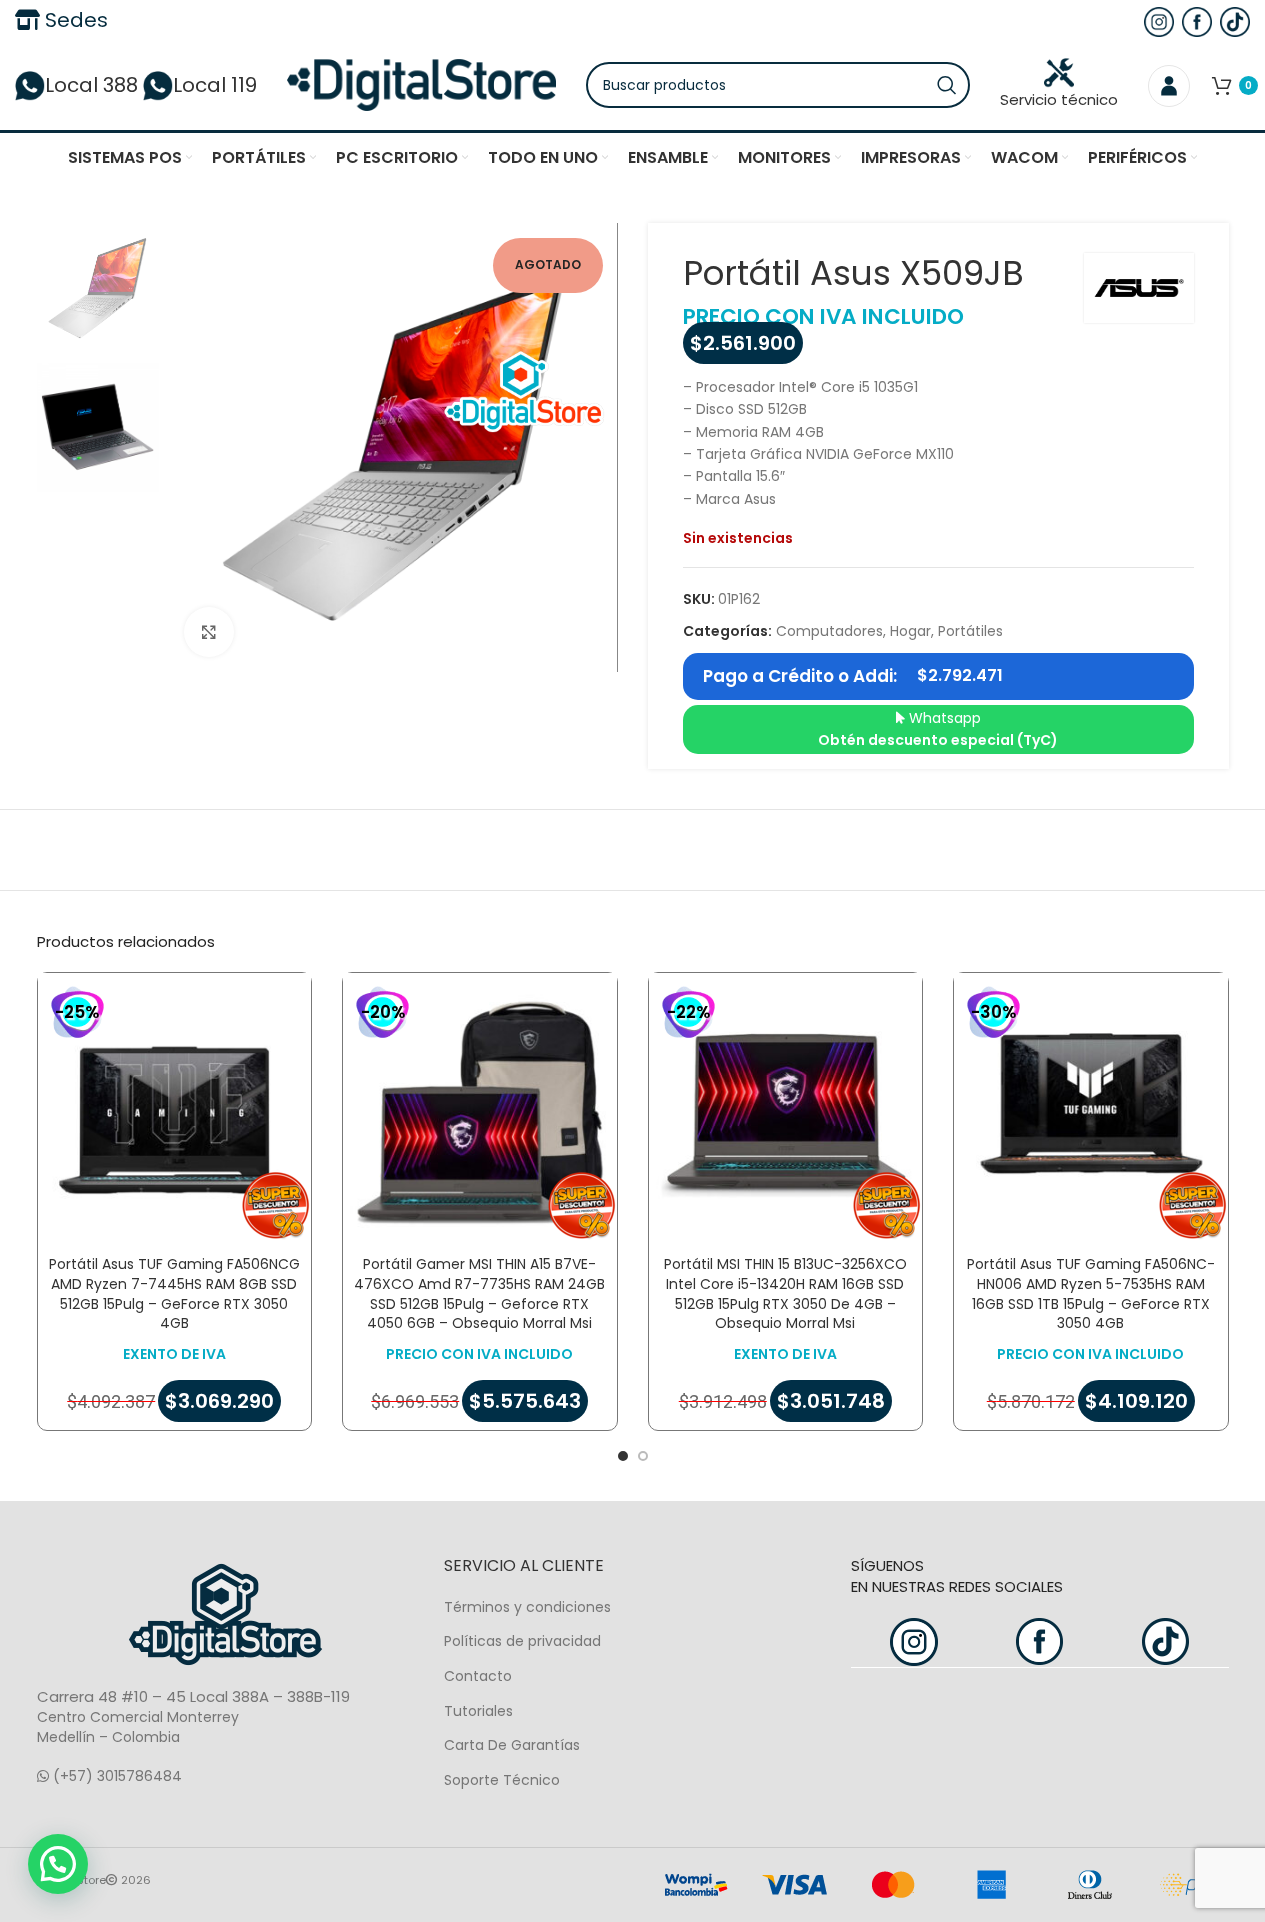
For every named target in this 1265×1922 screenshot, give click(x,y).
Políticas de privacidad (522, 1641)
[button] (58, 1864)
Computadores (829, 631)
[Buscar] (947, 85)
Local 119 (215, 85)
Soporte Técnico (502, 1780)
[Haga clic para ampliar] (209, 632)
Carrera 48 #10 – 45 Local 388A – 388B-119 (193, 1696)
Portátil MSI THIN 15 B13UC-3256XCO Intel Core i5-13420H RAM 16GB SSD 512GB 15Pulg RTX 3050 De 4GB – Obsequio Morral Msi (785, 1293)
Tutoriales (478, 1711)
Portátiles (970, 631)
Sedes (74, 20)
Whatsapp (938, 729)
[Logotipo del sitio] (421, 84)
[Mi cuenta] (1169, 85)
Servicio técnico (1059, 99)
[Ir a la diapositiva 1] (623, 1456)
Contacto (478, 1676)
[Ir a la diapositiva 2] (643, 1456)
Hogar (910, 631)
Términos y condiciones (527, 1607)
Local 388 (91, 85)
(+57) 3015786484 (115, 1776)
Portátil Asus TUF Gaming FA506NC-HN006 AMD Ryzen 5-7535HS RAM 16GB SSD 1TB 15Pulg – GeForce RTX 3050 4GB (1091, 1293)
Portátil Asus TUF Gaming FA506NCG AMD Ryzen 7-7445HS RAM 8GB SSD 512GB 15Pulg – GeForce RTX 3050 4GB (174, 1293)
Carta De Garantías (512, 1745)
